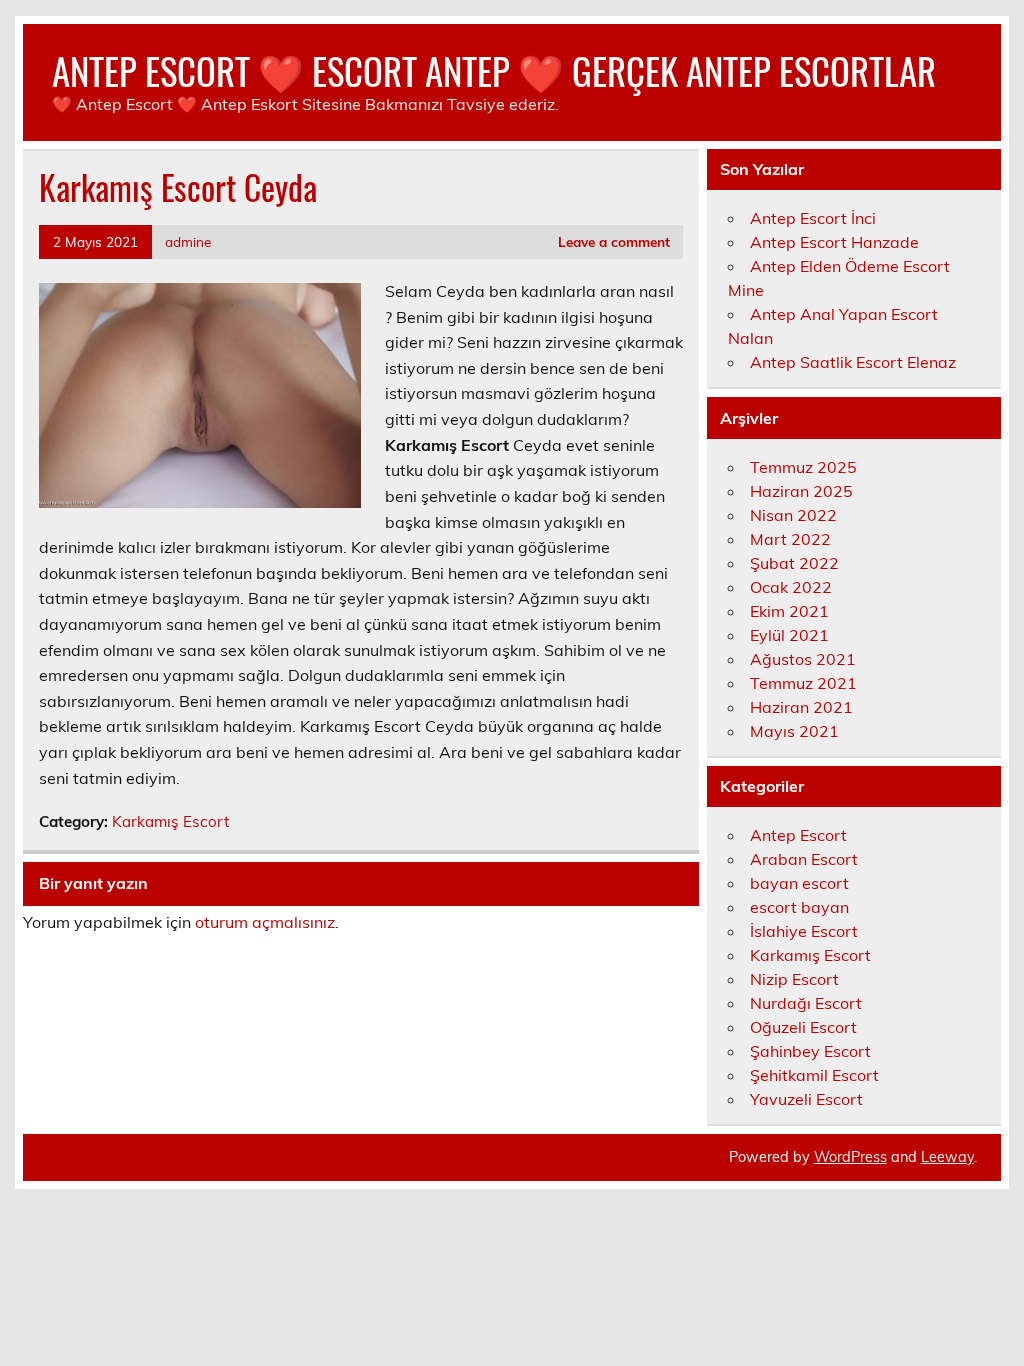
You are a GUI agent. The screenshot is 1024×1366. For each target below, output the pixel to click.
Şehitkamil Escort (814, 1075)
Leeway (947, 1157)
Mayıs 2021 (794, 731)
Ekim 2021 (789, 611)
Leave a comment (614, 241)
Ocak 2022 (791, 587)
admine (188, 241)
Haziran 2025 (801, 491)
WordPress (850, 1157)
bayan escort (799, 883)
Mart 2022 (790, 539)
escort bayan (799, 907)
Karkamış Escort (170, 821)
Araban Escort (804, 859)
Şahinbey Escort (810, 1051)
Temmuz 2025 (803, 467)
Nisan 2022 (793, 515)
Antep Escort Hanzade (834, 242)
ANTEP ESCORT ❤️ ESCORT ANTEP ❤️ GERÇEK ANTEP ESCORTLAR (494, 70)
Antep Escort (798, 835)
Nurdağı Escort (806, 1003)
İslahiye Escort (804, 931)
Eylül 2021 (789, 635)
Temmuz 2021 (803, 683)
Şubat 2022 (794, 563)
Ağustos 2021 (803, 659)
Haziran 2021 (801, 707)
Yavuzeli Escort (806, 1099)
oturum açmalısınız (265, 922)
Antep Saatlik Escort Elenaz (853, 362)
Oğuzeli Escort (803, 1027)
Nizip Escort (794, 979)
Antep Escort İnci (813, 218)
